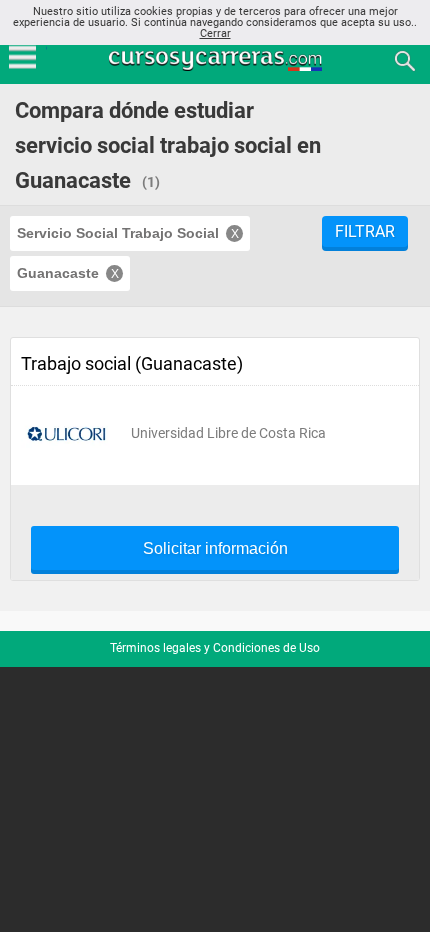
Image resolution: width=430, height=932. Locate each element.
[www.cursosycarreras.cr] (217, 59)
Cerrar (215, 33)
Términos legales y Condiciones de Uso (215, 648)
